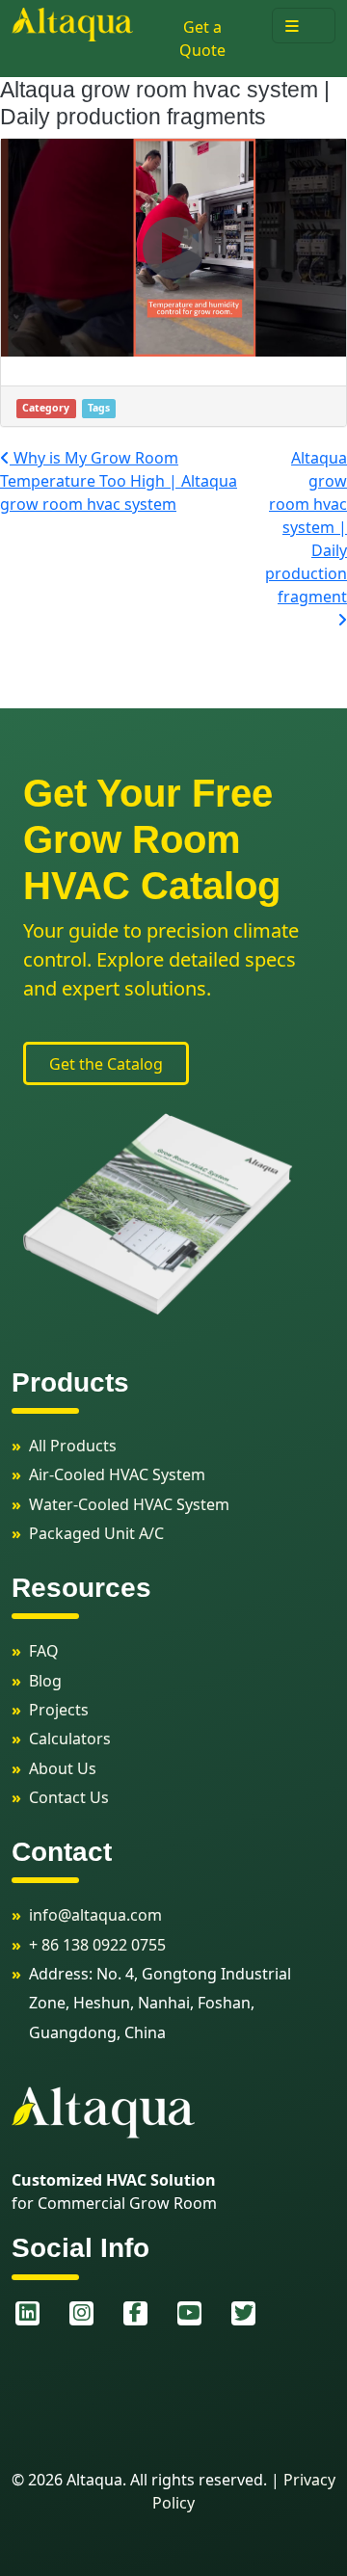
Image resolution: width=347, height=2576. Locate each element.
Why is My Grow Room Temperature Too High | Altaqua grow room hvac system (119, 481)
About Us (63, 1768)
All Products (73, 1446)
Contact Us (69, 1797)
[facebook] (135, 2313)
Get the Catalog (106, 1064)
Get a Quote (202, 39)
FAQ (44, 1651)
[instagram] (81, 2313)
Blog (45, 1681)
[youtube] (189, 2313)
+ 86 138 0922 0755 (97, 1945)
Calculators (70, 1739)
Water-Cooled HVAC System (129, 1504)
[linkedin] (27, 2313)
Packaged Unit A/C (96, 1533)
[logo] (72, 23)
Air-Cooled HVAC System (117, 1474)
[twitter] (243, 2313)
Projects (59, 1710)
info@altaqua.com (95, 1915)
